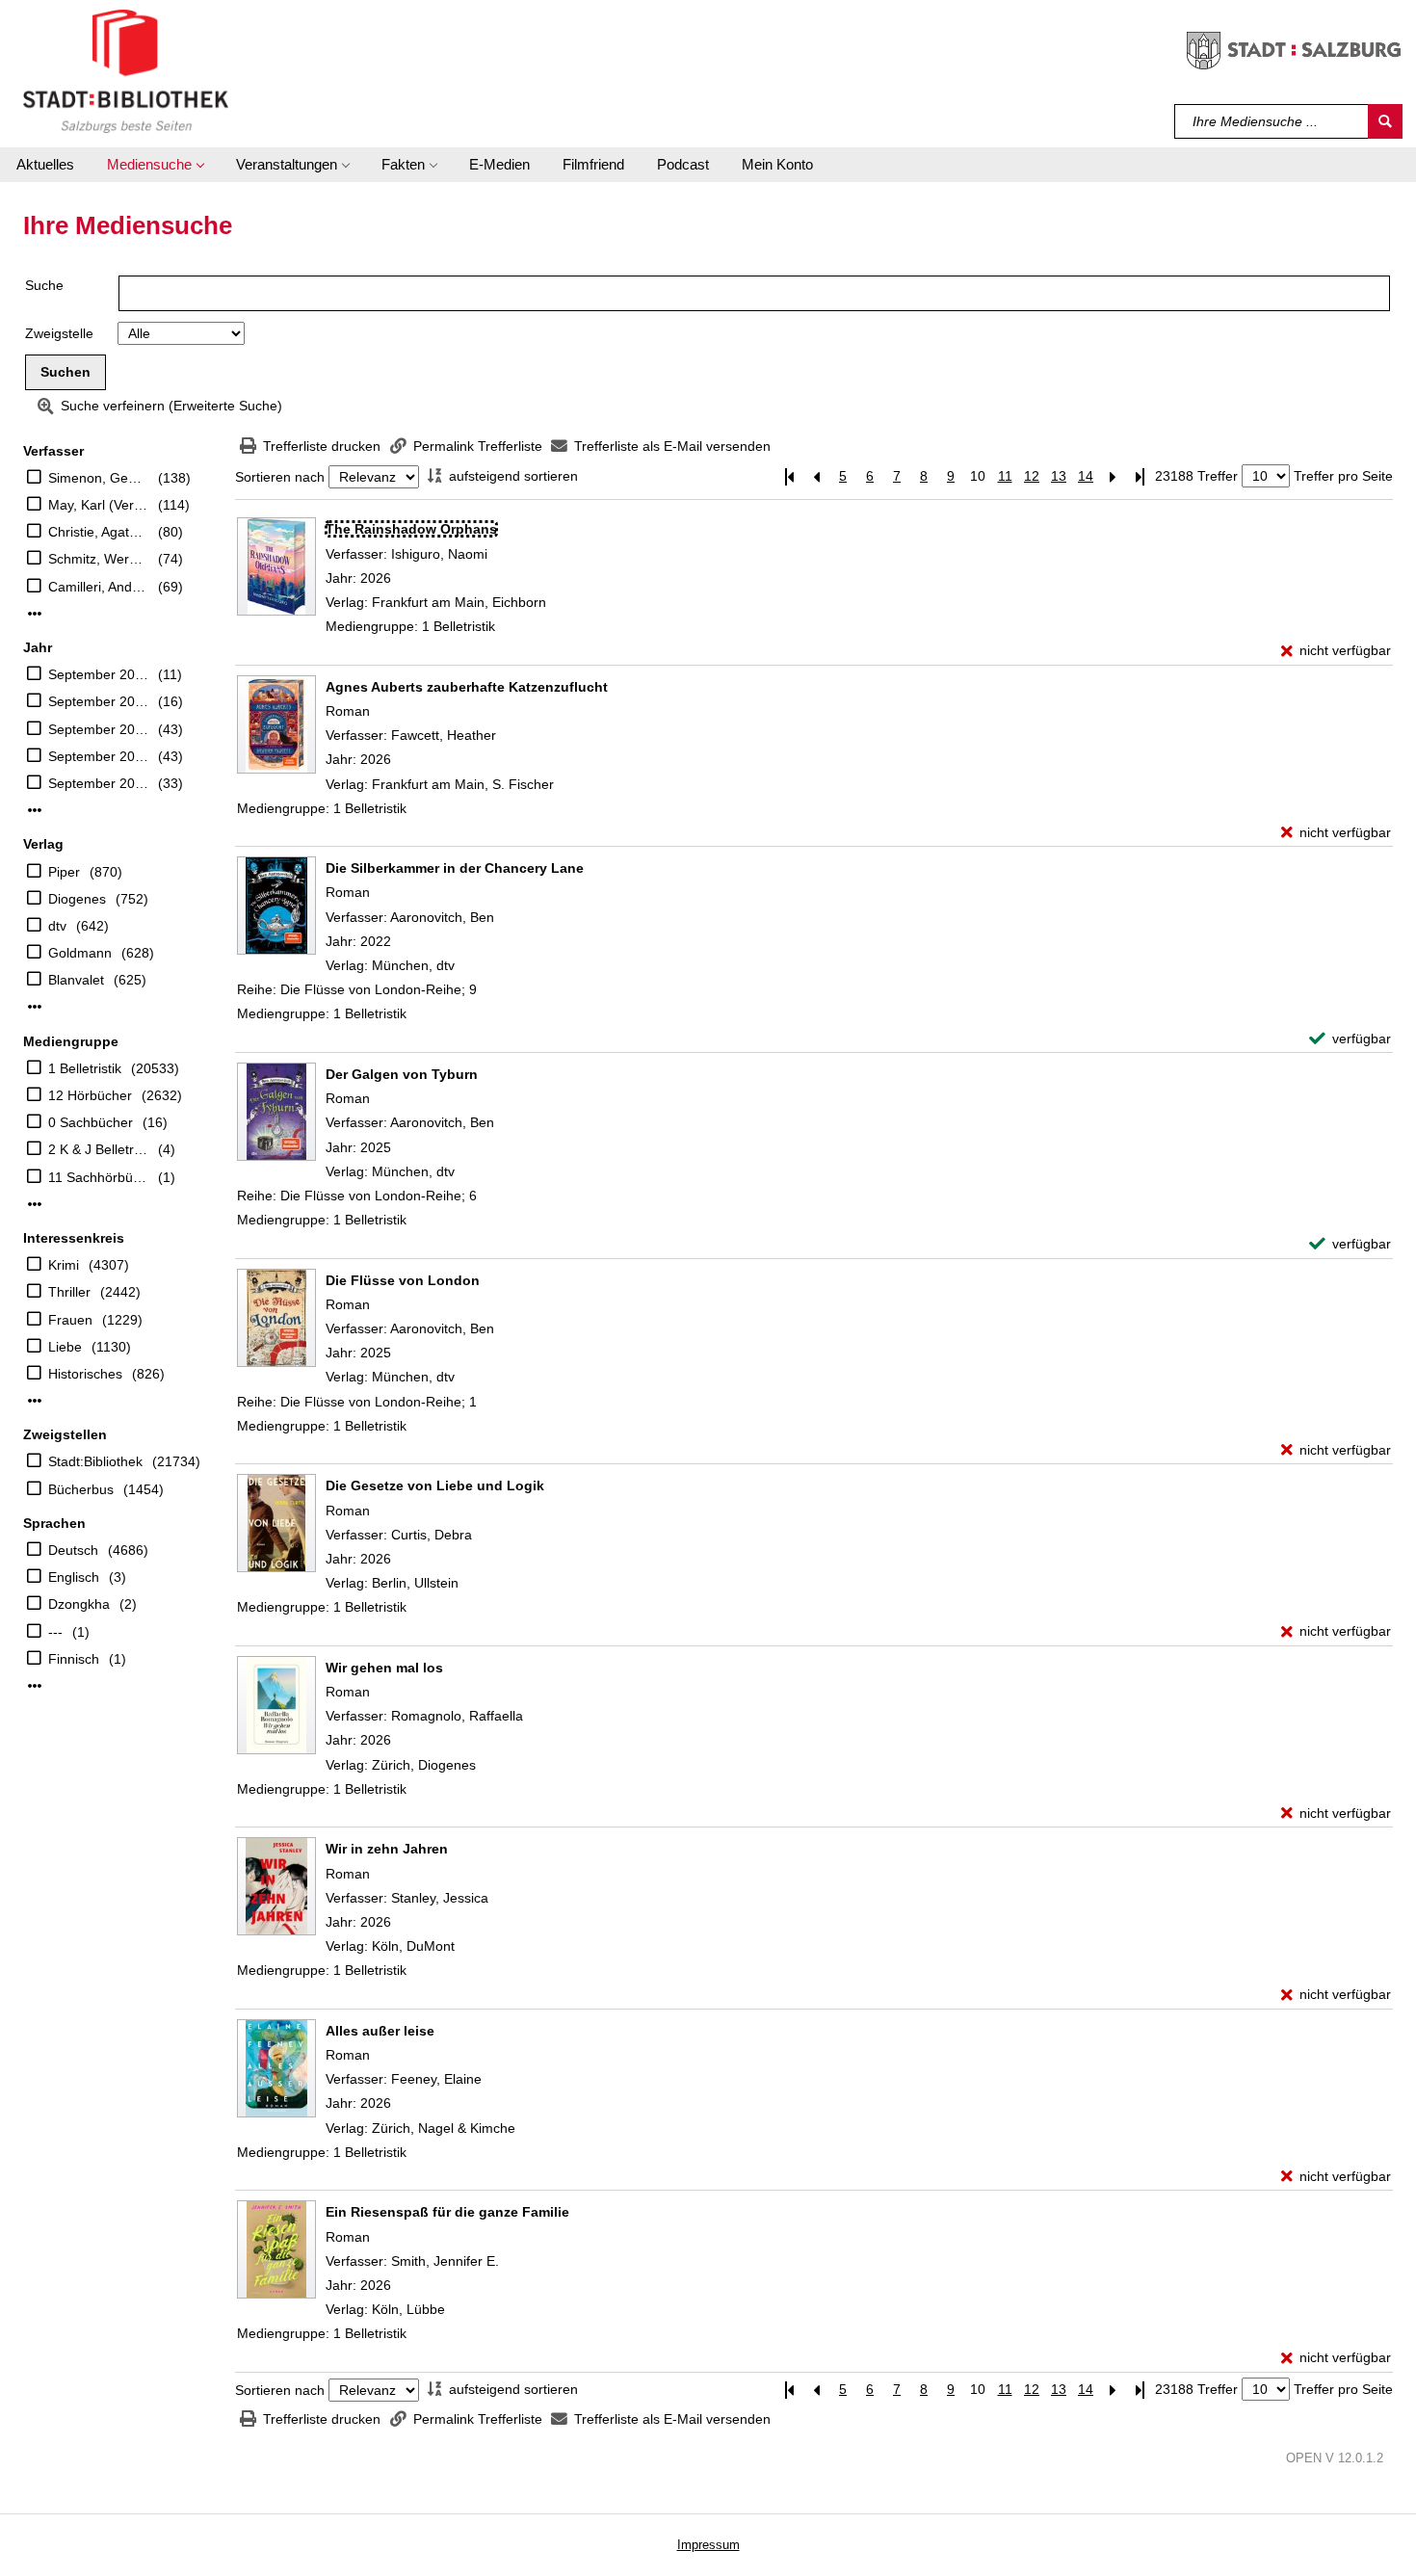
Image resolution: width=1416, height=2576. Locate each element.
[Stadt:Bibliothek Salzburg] (126, 70)
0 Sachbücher (91, 1122)
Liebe (65, 1347)
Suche (44, 285)
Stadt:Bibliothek (95, 1461)
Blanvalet (76, 980)
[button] (155, 165)
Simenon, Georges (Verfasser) (98, 478)
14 (1086, 476)
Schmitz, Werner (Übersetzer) (98, 559)
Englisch (74, 1577)
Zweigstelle (59, 333)
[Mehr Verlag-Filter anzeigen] (35, 1007)
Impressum (708, 2545)
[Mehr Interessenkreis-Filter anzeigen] (35, 1401)
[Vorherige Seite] (816, 476)
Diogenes (77, 899)
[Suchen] (1385, 121)
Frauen (70, 1320)
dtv (57, 926)
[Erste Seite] (789, 476)
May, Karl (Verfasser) (98, 505)
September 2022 (98, 756)
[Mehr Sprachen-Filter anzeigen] (35, 1686)
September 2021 (98, 783)
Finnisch (74, 1659)
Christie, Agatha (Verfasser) (98, 532)
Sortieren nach (280, 477)
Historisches (85, 1374)
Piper (64, 872)
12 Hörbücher (90, 1095)
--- (55, 1632)
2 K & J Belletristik (98, 1149)
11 (1005, 476)
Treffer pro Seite (1343, 476)
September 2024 (98, 701)
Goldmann (80, 953)
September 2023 (98, 729)
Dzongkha (79, 1604)
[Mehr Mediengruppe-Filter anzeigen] (35, 1204)
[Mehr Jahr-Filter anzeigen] (35, 810)
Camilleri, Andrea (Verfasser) (98, 587)
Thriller (69, 1292)
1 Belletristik (85, 1068)
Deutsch (73, 1550)
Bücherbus (81, 1489)
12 (1032, 476)
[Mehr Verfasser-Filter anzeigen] (35, 614)
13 (1059, 476)
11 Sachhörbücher (98, 1177)
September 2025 (98, 674)
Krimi (64, 1265)
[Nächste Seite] (1113, 476)
